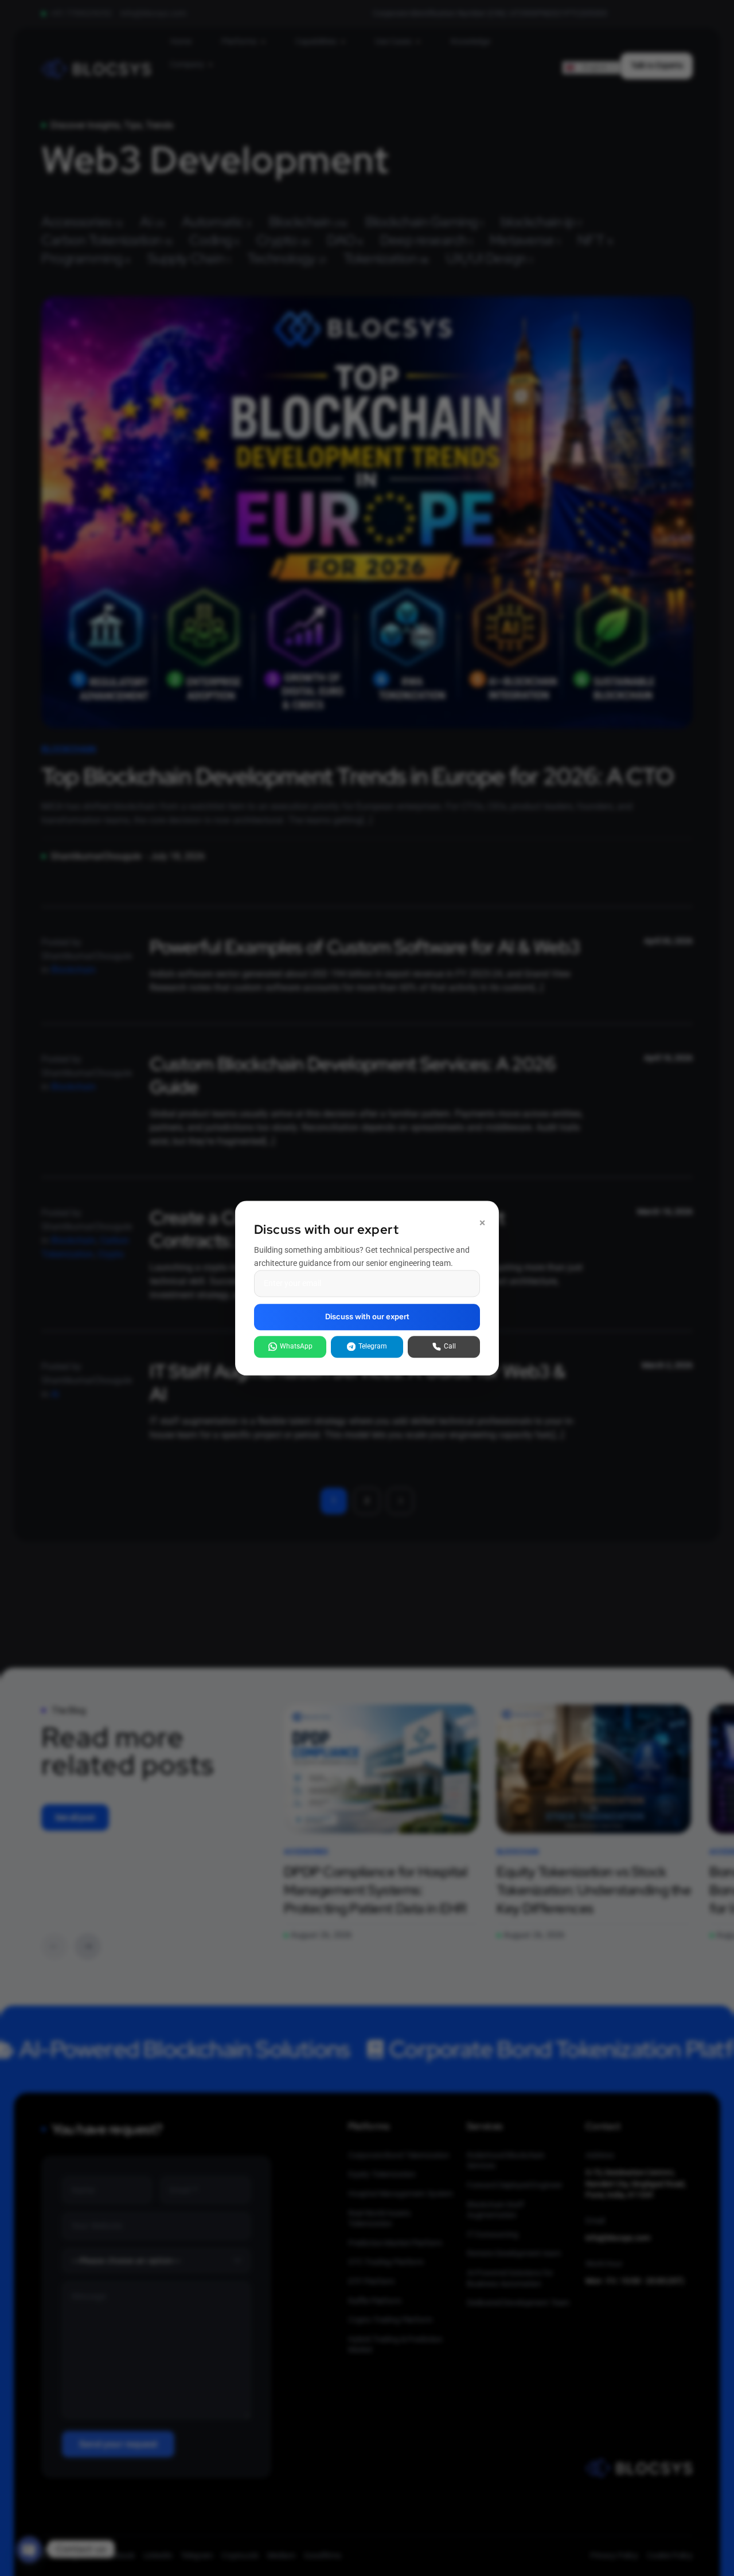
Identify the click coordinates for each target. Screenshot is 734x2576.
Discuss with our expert (367, 1317)
